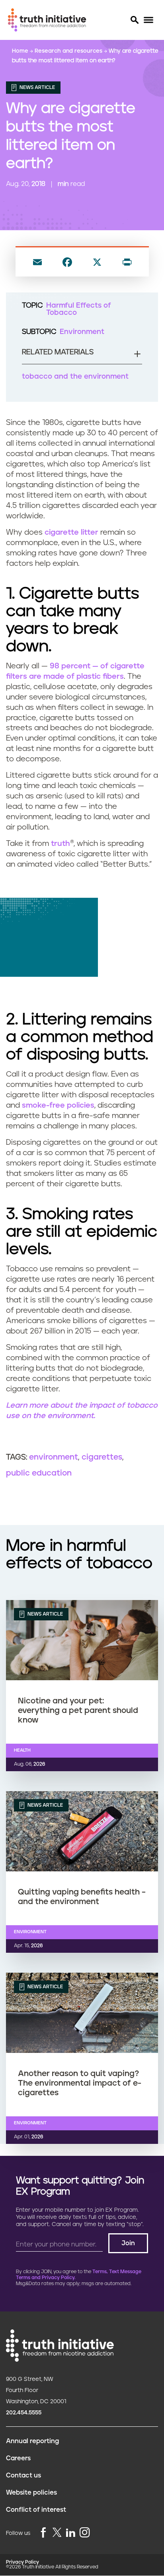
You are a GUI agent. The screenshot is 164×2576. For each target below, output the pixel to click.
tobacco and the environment (75, 377)
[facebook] (43, 2533)
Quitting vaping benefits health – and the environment (82, 1897)
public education (39, 1473)
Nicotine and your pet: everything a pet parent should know (78, 1711)
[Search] (134, 20)
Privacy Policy (22, 2562)
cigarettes (102, 1457)
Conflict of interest (36, 2510)
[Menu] (148, 20)
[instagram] (85, 2533)
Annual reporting (32, 2441)
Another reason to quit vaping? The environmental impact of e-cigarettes (80, 2083)
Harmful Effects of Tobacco (79, 309)
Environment (82, 332)
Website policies (31, 2493)
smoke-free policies (58, 1105)
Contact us (23, 2475)
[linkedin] (70, 2533)
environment (54, 1457)
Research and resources (69, 51)
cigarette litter (71, 532)
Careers (18, 2458)
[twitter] (57, 2532)
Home (21, 51)
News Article (37, 88)
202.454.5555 (24, 2413)
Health (22, 1750)
